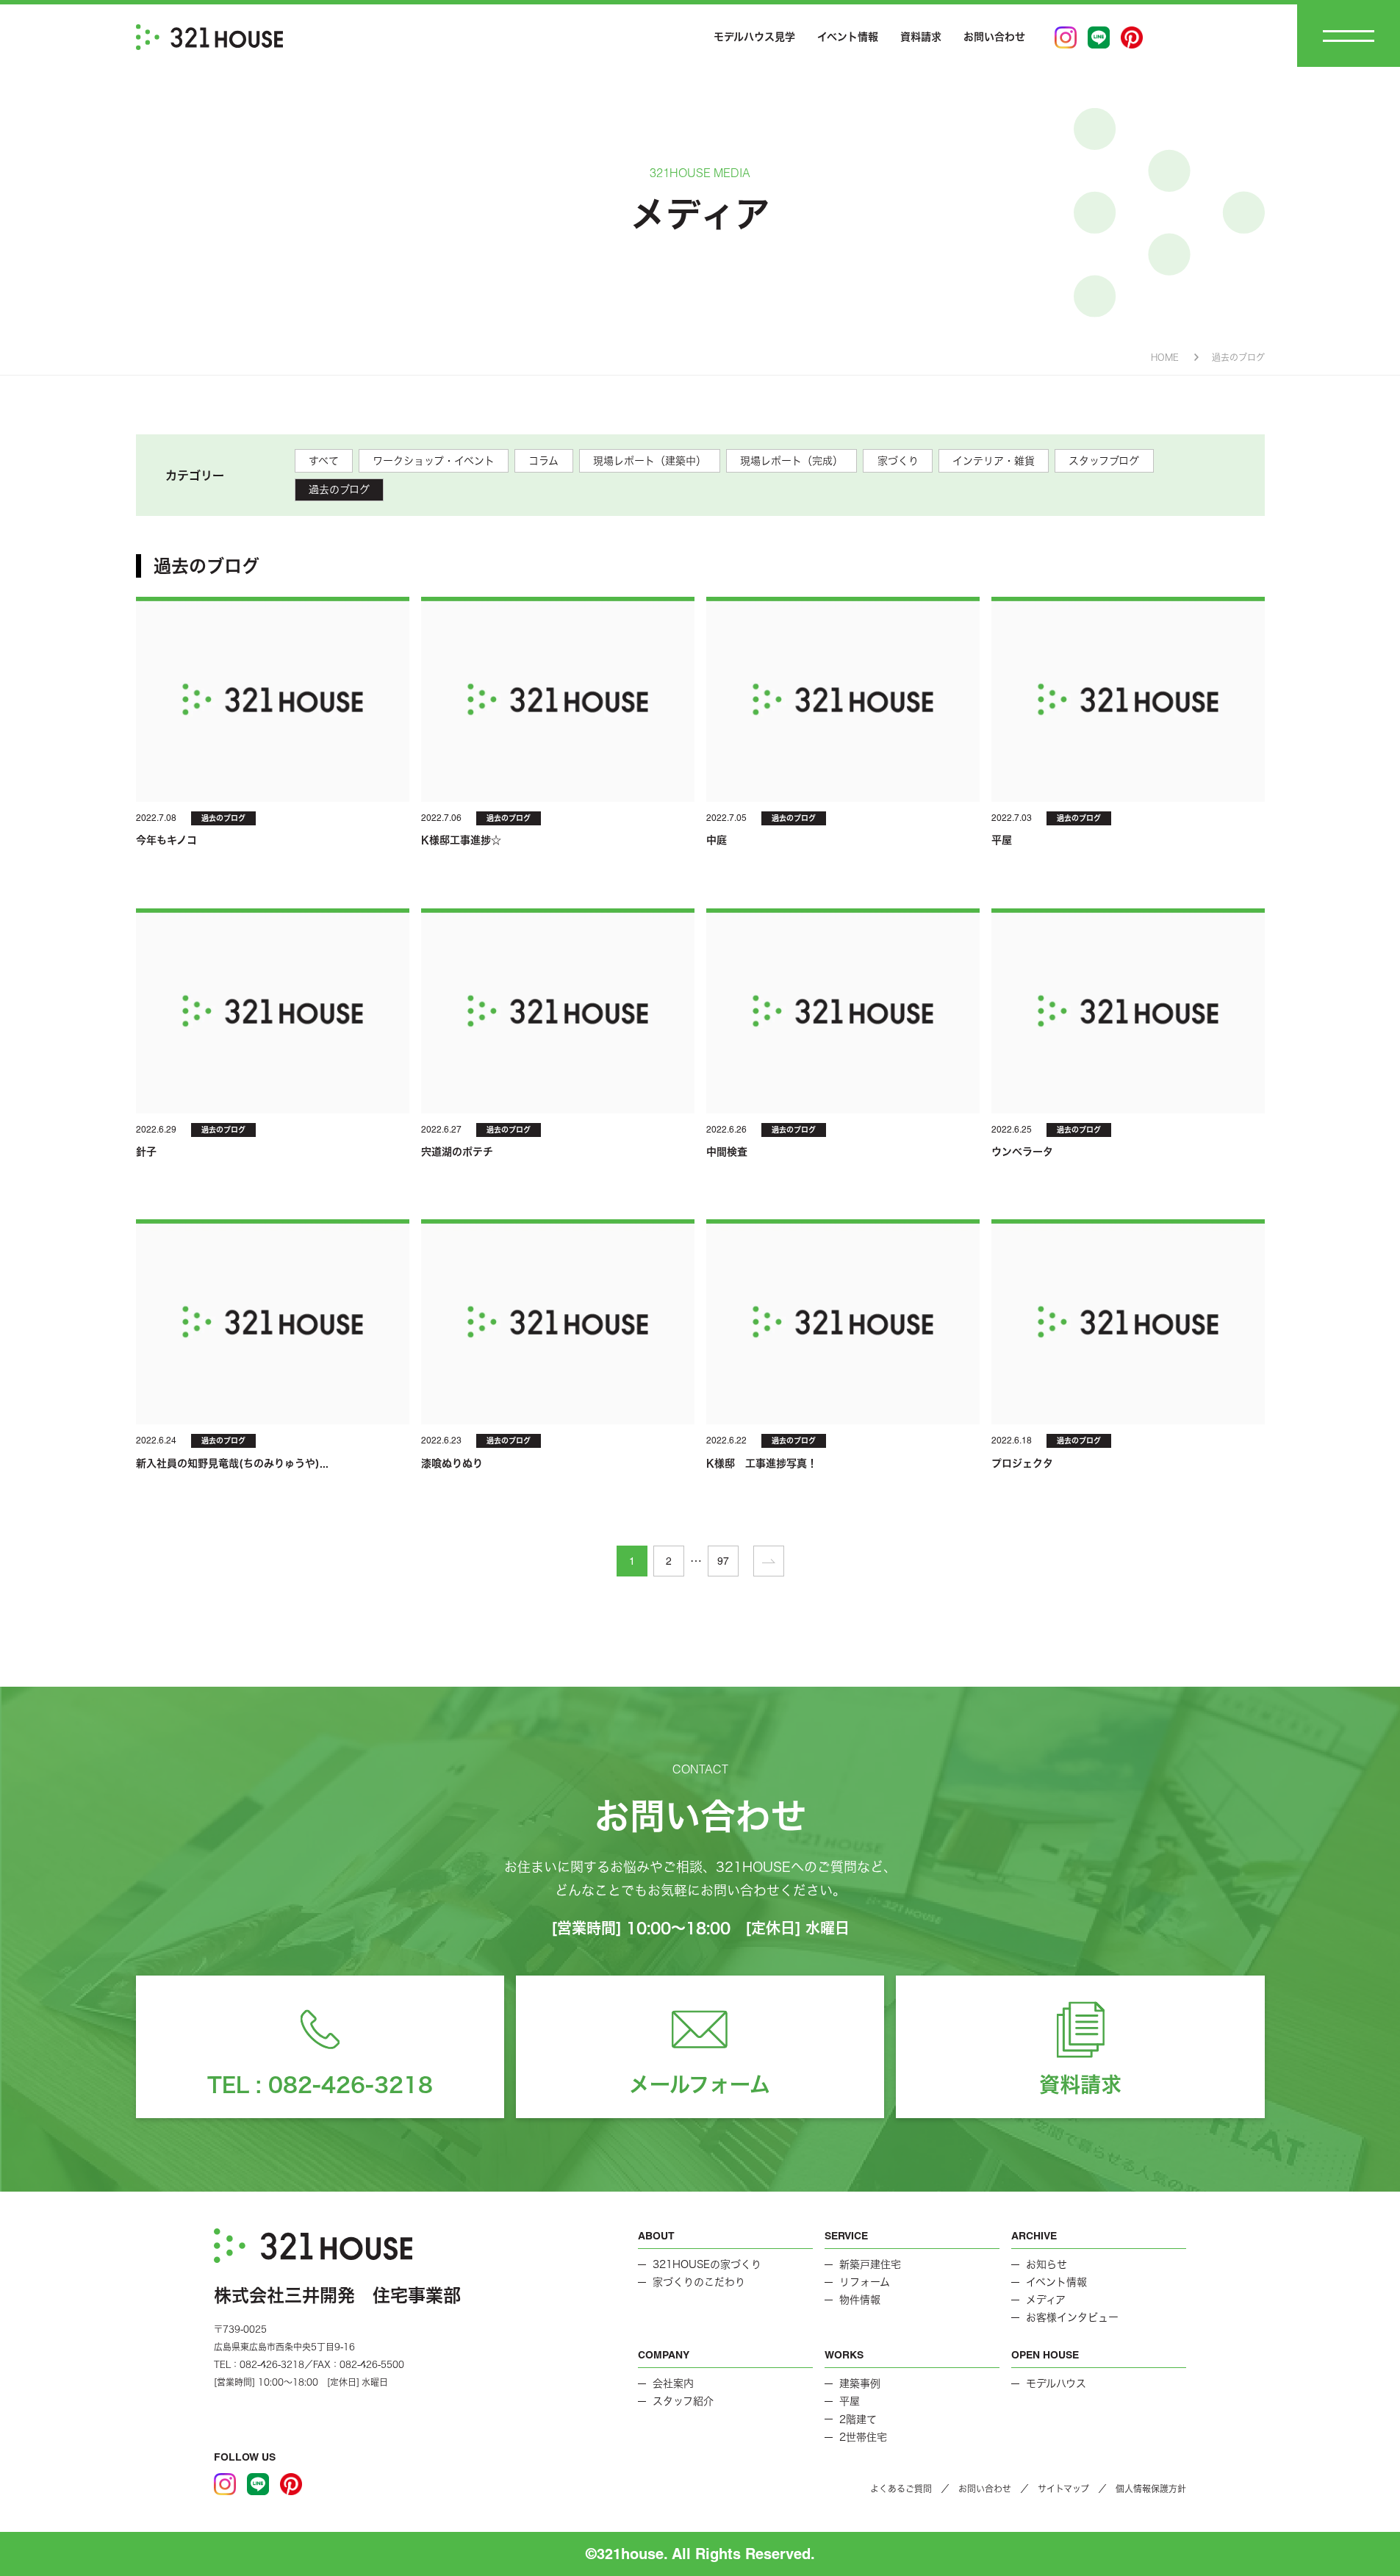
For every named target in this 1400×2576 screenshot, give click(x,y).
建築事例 (860, 2383)
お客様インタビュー (1072, 2317)
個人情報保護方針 (1151, 2489)
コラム (543, 461)
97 (723, 1561)
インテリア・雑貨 (994, 461)
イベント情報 (848, 37)
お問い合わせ (994, 37)
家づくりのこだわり (699, 2282)
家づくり (898, 461)
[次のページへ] (769, 1561)
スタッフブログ (1104, 461)
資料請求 (921, 37)
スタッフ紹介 (683, 2401)
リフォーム (865, 2282)
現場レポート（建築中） (650, 461)
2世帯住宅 (863, 2437)
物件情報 (860, 2300)
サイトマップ (1063, 2489)
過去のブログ (339, 489)
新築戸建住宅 (870, 2264)
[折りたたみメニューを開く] (1349, 36)
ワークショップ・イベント (434, 461)
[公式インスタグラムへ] (1066, 37)
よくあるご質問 (901, 2489)
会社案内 (673, 2383)
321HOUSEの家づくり (707, 2264)
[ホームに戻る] (209, 37)
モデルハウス (1056, 2383)
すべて (324, 461)
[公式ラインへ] (1099, 37)
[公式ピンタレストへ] (1132, 37)
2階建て (858, 2419)
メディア (1046, 2300)
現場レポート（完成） (791, 461)
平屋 (850, 2401)
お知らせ (1047, 2264)
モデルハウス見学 (754, 37)
